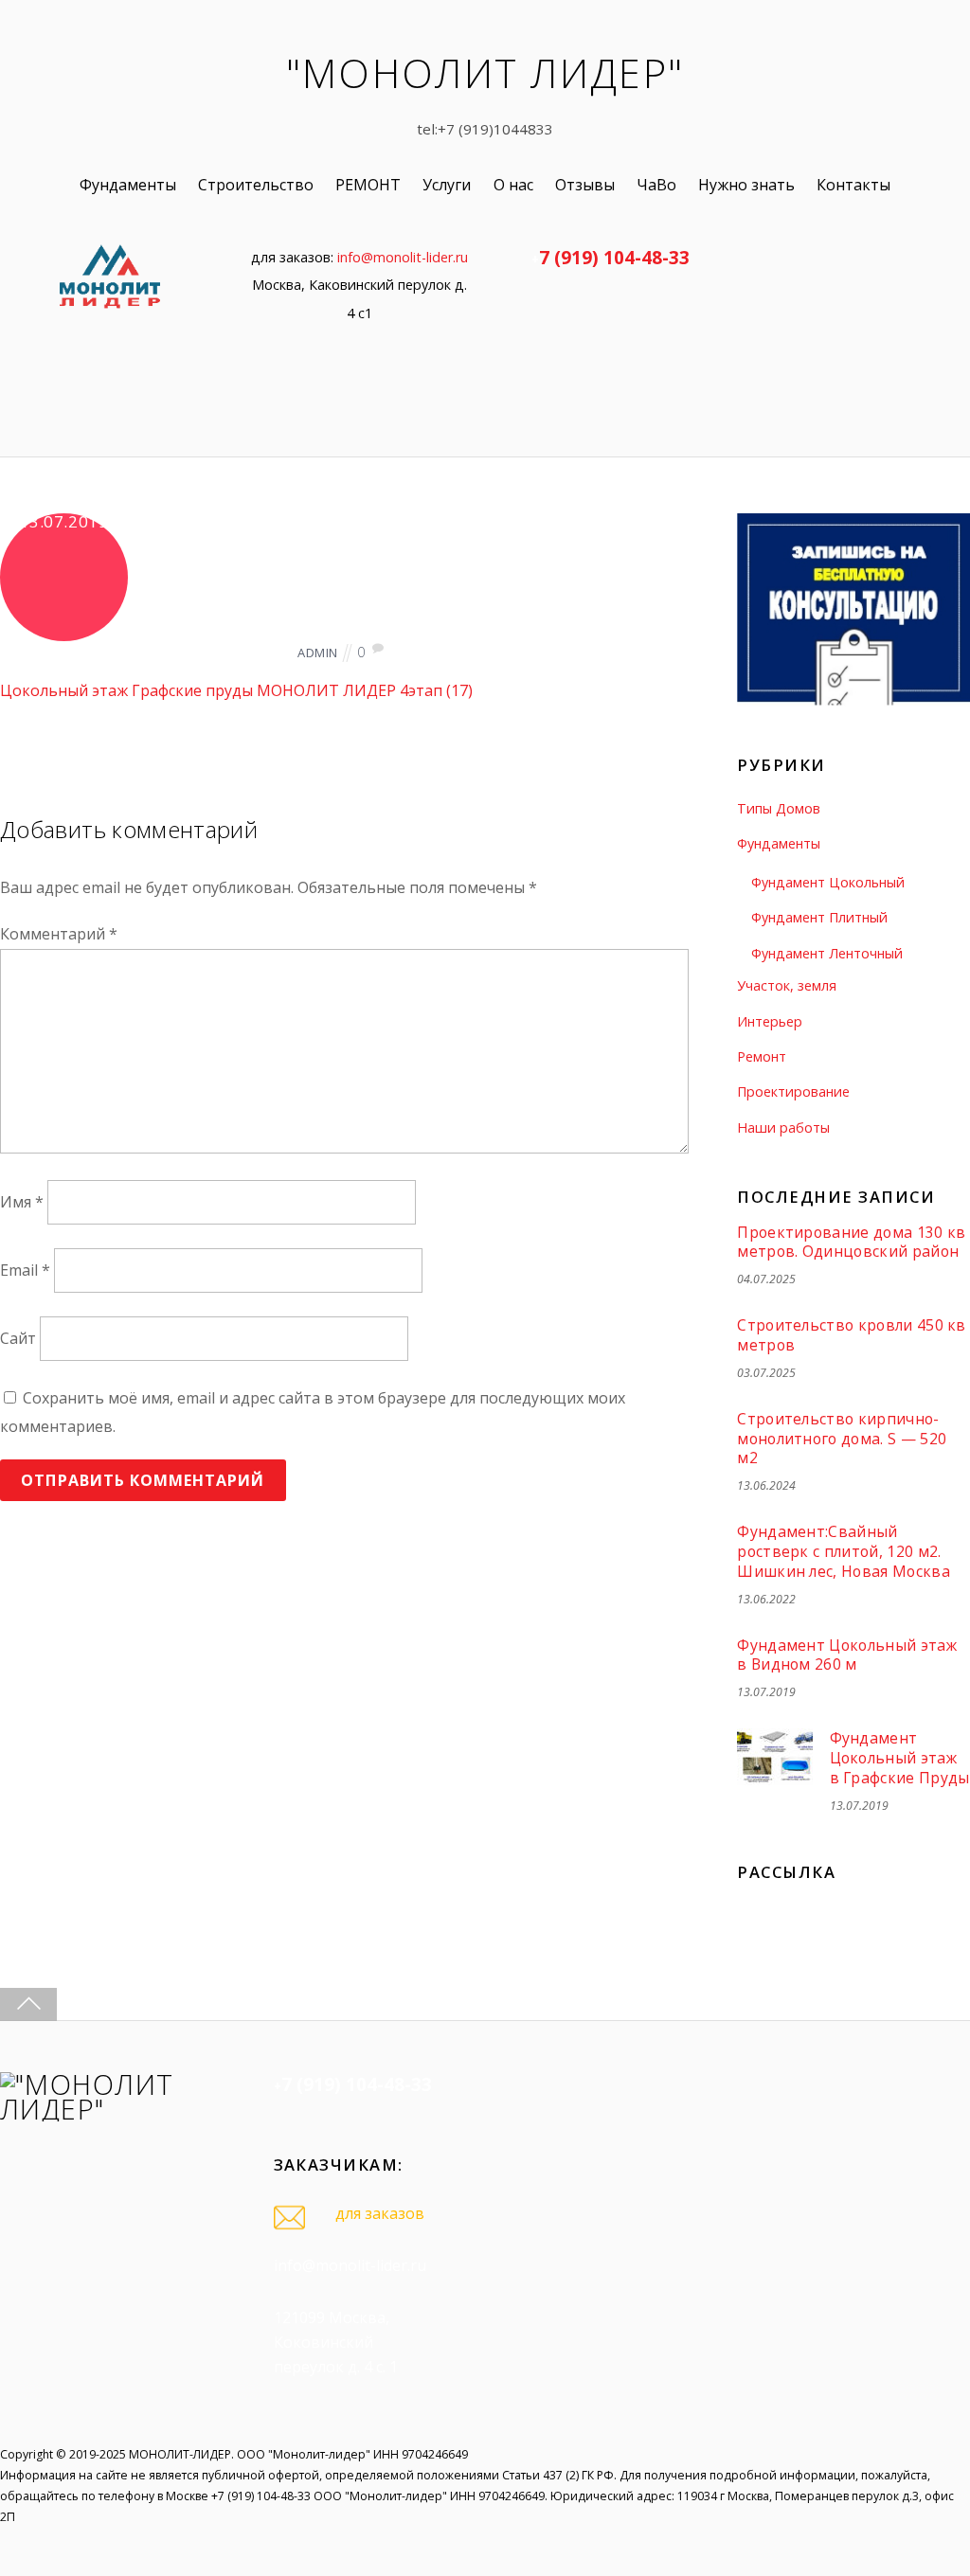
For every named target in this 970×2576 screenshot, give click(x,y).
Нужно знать (746, 185)
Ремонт (762, 1056)
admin (318, 653)
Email (25, 1271)
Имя (22, 1203)
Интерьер (770, 1021)
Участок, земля (787, 985)
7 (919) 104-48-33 (614, 257)
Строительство (256, 185)
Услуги (447, 185)
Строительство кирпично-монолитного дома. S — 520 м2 (842, 1439)
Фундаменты (128, 185)
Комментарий (59, 934)
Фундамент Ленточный (827, 953)
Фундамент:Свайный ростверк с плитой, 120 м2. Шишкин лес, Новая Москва (844, 1551)
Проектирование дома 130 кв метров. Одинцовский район (851, 1242)
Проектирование (793, 1091)
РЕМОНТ (368, 185)
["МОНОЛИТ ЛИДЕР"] (109, 2109)
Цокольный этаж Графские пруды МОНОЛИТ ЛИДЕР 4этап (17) (236, 690)
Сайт (18, 1338)
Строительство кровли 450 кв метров (852, 1335)
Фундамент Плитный (819, 917)
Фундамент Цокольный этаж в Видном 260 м (847, 1655)
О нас (513, 185)
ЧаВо (656, 185)
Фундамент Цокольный (828, 882)
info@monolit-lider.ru (403, 257)
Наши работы (783, 1127)
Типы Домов (779, 808)
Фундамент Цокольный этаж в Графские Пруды (900, 1758)
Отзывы (585, 185)
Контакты (853, 185)
